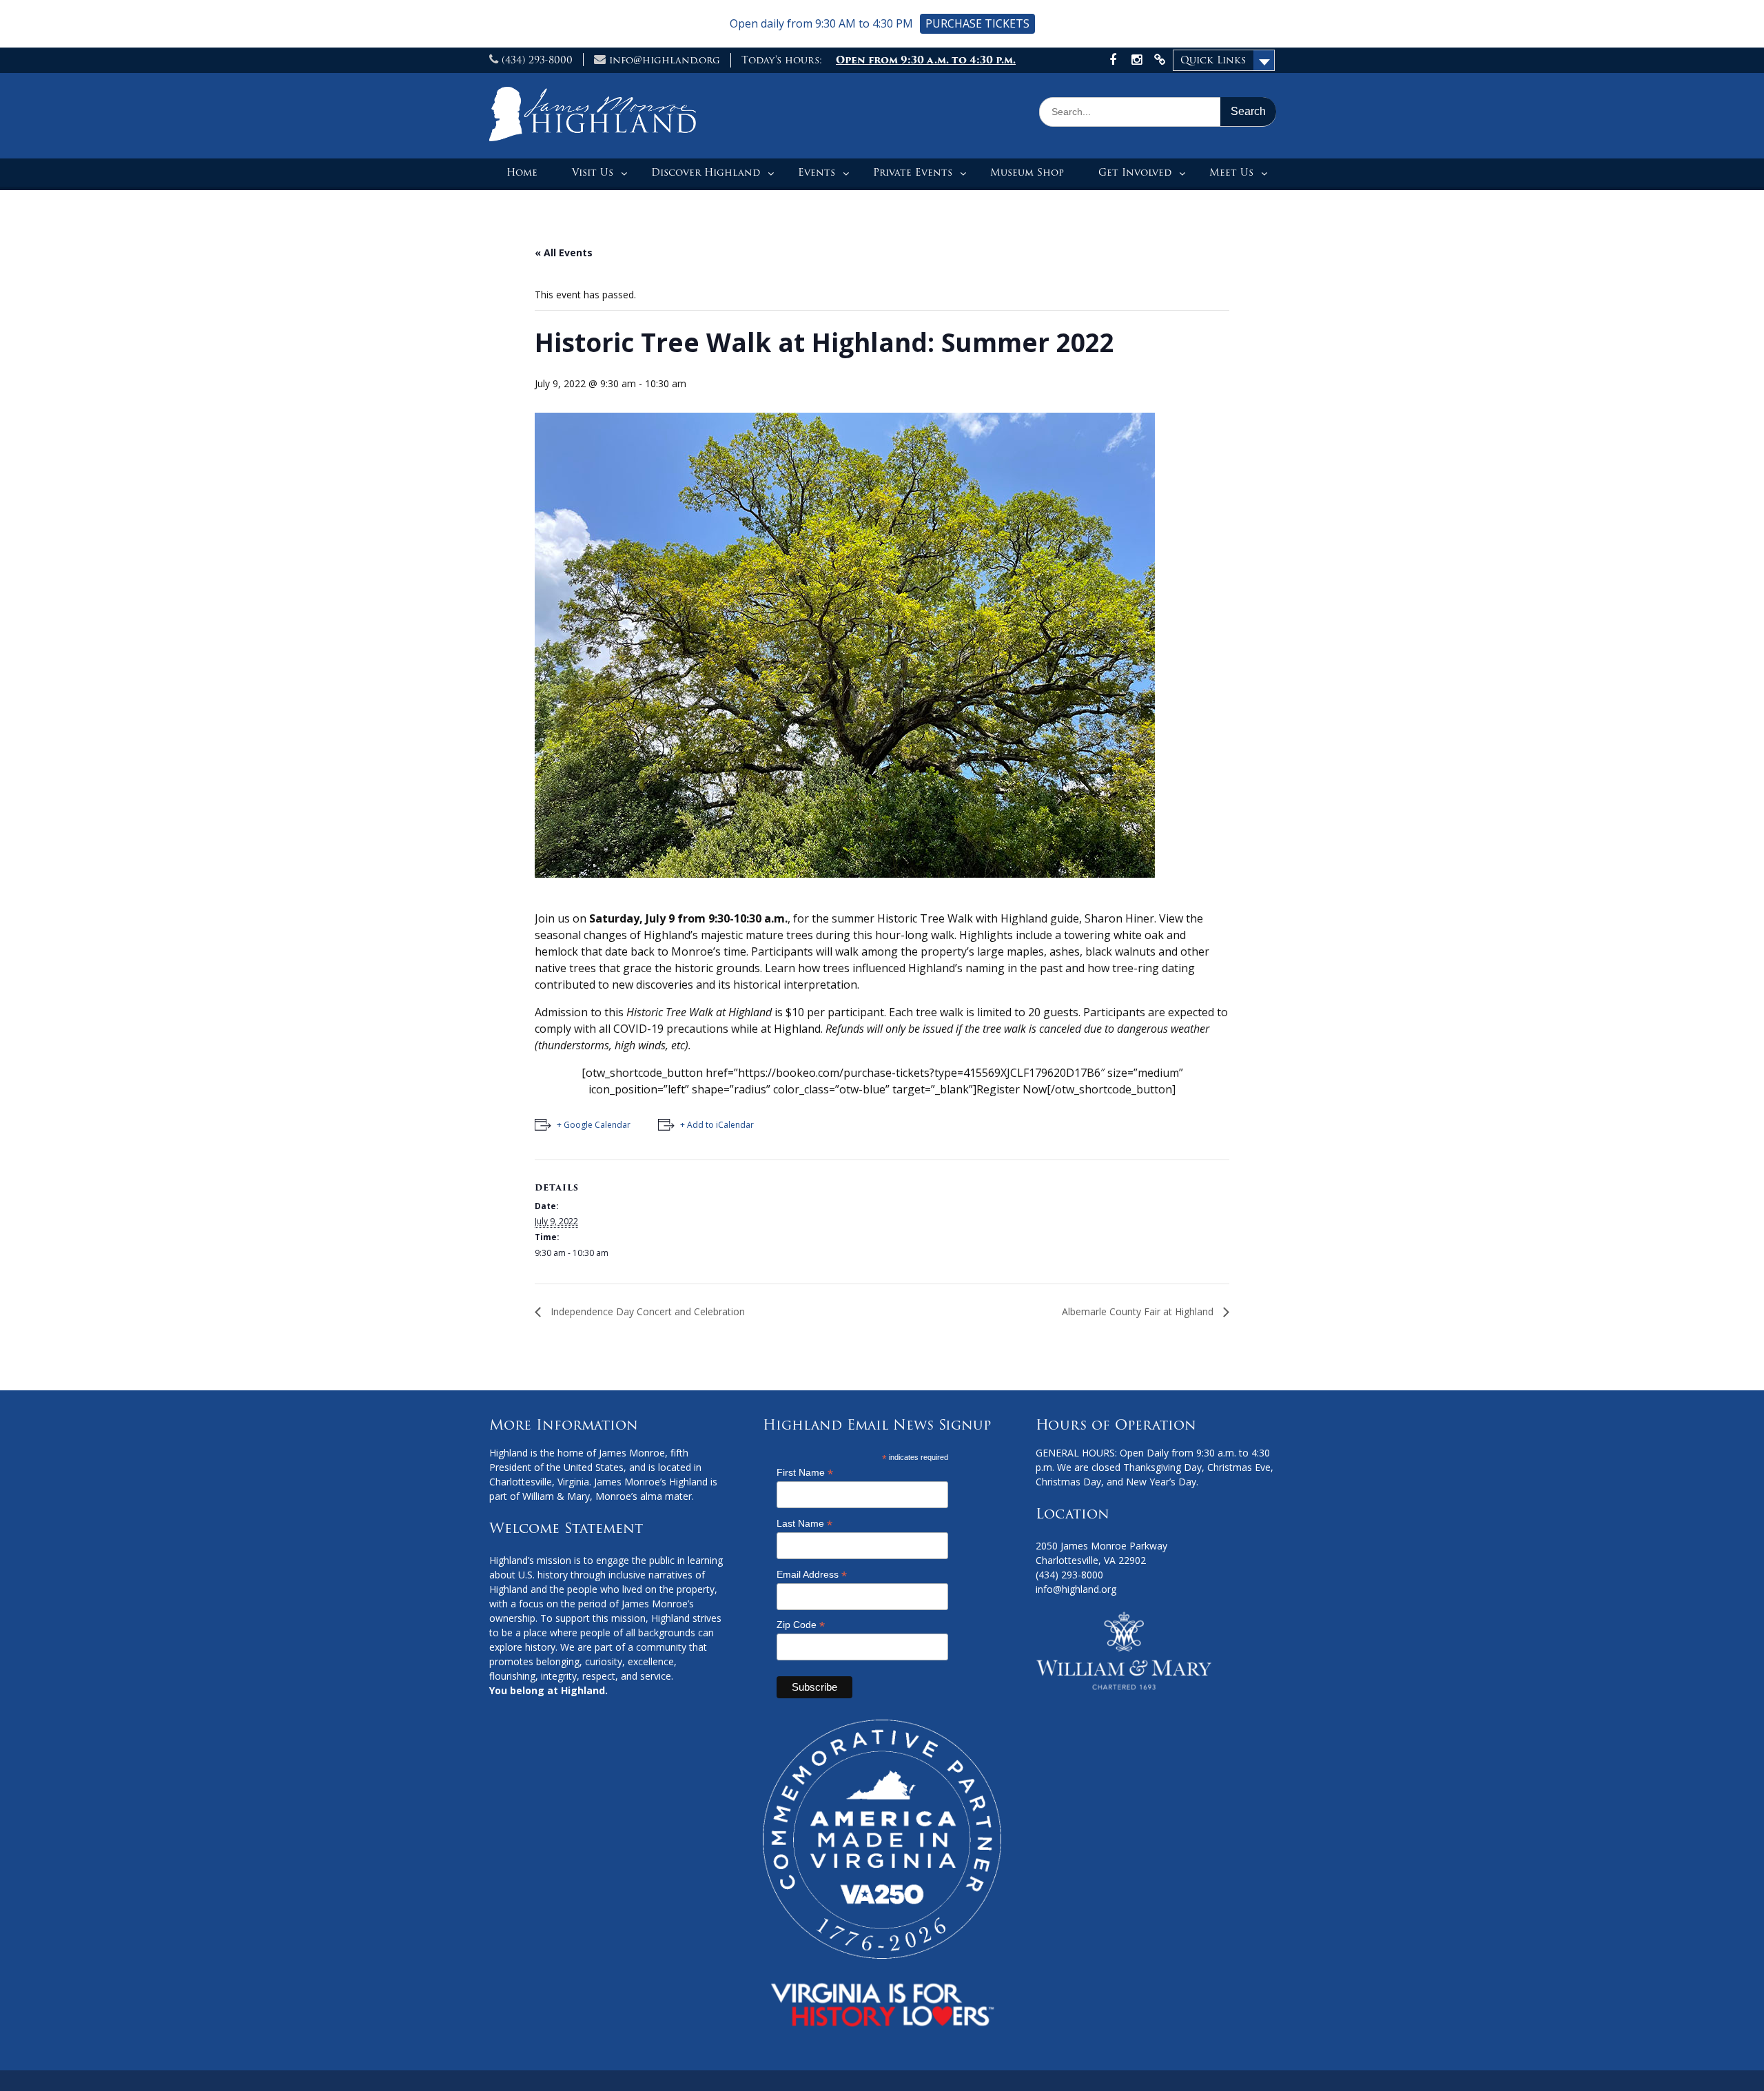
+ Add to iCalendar (717, 1125)
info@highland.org (665, 60)
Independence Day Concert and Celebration (646, 1311)
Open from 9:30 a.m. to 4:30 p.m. (926, 60)
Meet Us (1231, 172)
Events (817, 172)
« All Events (564, 253)
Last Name (804, 1524)
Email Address (812, 1575)
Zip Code (801, 1625)
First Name (805, 1473)
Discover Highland (706, 172)
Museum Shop (1027, 172)
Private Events (913, 172)
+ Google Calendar (594, 1125)
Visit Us (593, 172)
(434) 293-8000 (537, 60)
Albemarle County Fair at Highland (1139, 1311)
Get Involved (1135, 172)
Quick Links (1213, 60)
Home (522, 172)
